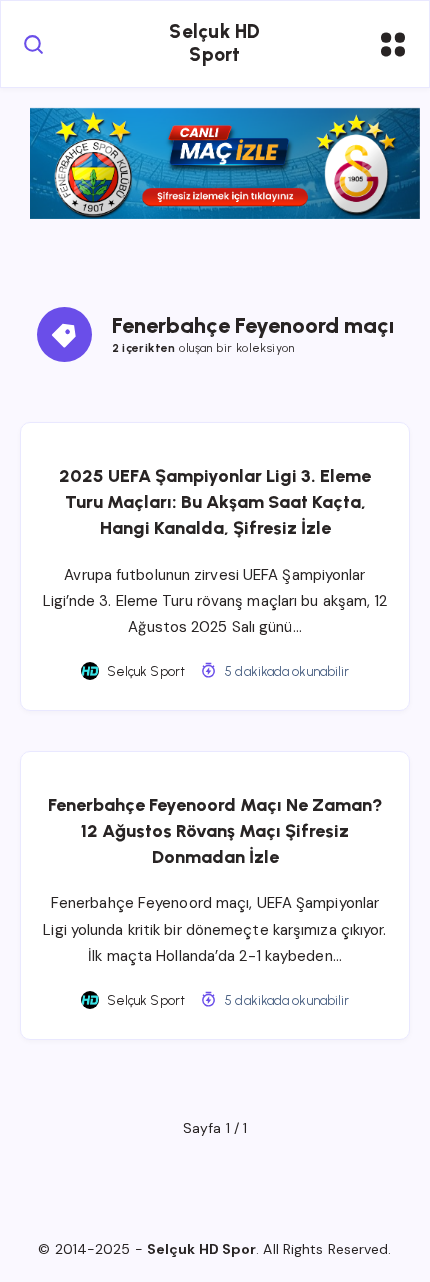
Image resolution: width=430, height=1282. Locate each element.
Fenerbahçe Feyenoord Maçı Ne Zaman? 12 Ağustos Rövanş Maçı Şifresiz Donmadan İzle (215, 831)
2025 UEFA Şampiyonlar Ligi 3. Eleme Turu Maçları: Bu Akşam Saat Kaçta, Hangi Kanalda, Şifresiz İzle (215, 502)
